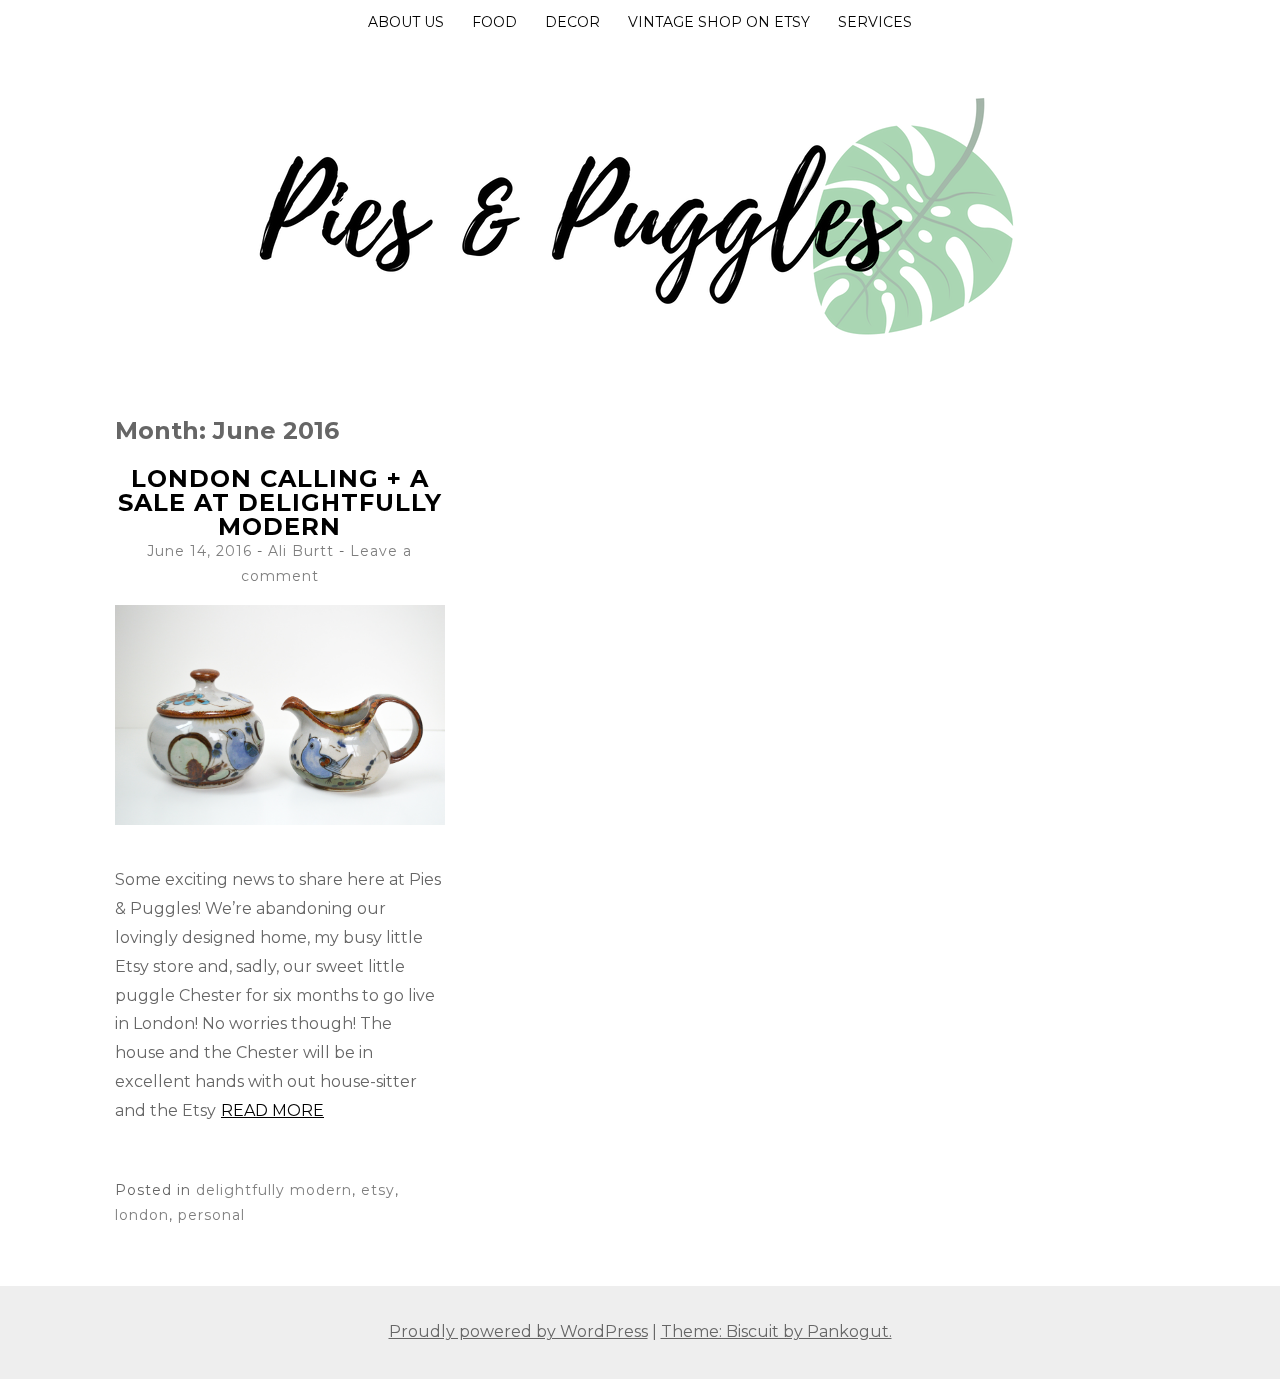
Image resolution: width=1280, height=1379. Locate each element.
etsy (378, 1190)
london (142, 1215)
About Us (406, 22)
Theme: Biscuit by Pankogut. (776, 1331)
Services (875, 22)
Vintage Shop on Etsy (719, 22)
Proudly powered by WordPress (518, 1331)
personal (211, 1215)
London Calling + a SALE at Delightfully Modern (280, 502)
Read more (272, 1110)
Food (494, 22)
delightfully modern (274, 1190)
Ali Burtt (301, 551)
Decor (572, 22)
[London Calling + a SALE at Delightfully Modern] (280, 819)
